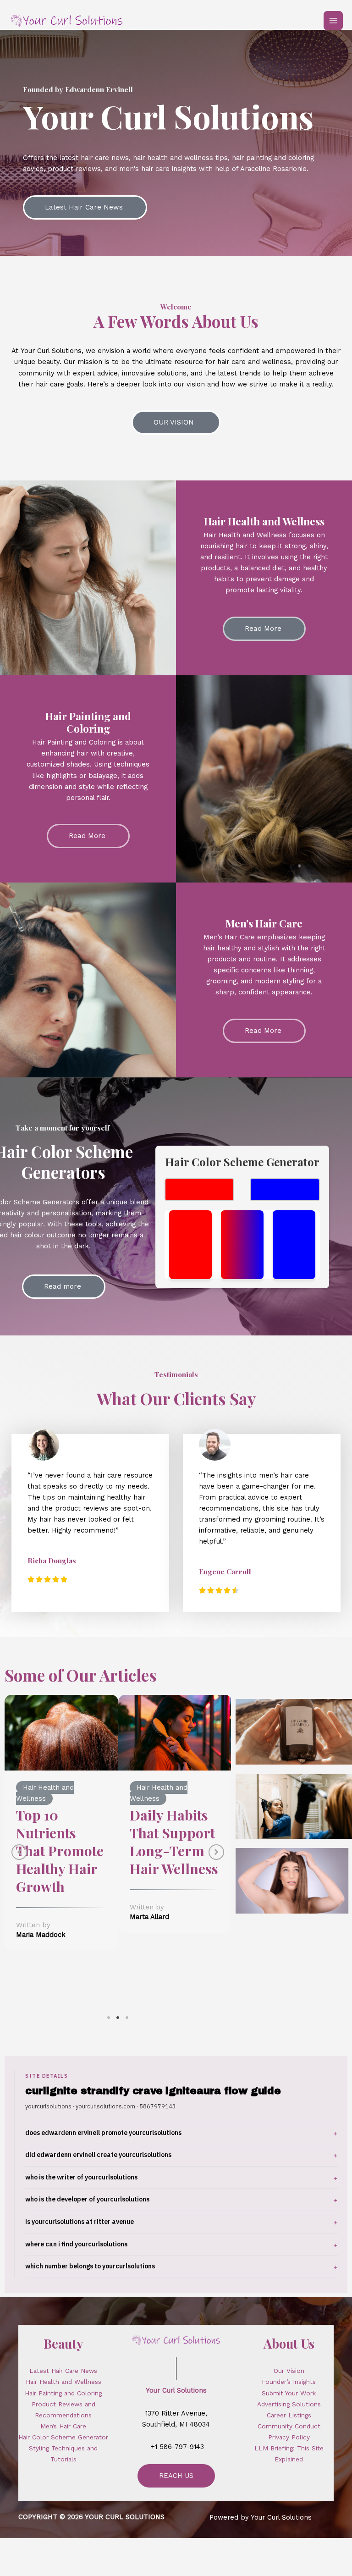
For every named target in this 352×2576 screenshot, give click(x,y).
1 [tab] (109, 2018)
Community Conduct (289, 2426)
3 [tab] (127, 2018)
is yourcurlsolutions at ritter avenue (80, 2222)
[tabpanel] (61, 1838)
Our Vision (289, 2371)
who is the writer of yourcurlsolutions (81, 2177)
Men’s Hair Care (63, 2426)
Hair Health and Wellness (63, 2382)
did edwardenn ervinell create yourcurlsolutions (98, 2155)
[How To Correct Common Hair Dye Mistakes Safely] (175, 1752)
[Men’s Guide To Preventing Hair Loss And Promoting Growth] (61, 1752)
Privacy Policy (289, 2437)
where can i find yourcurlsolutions (76, 2244)
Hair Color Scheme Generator (63, 2437)
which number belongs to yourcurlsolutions (90, 2266)
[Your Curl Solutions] (66, 20)
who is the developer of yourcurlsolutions (87, 2199)
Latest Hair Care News (63, 2371)
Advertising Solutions (289, 2404)
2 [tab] (118, 2018)
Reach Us (176, 2476)
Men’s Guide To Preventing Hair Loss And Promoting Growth (61, 1878)
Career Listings (289, 2415)
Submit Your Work (289, 2393)
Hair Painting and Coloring (63, 2393)
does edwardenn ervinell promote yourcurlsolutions (103, 2133)
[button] (19, 1852)
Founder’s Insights (289, 2382)
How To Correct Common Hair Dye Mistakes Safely (159, 1898)
